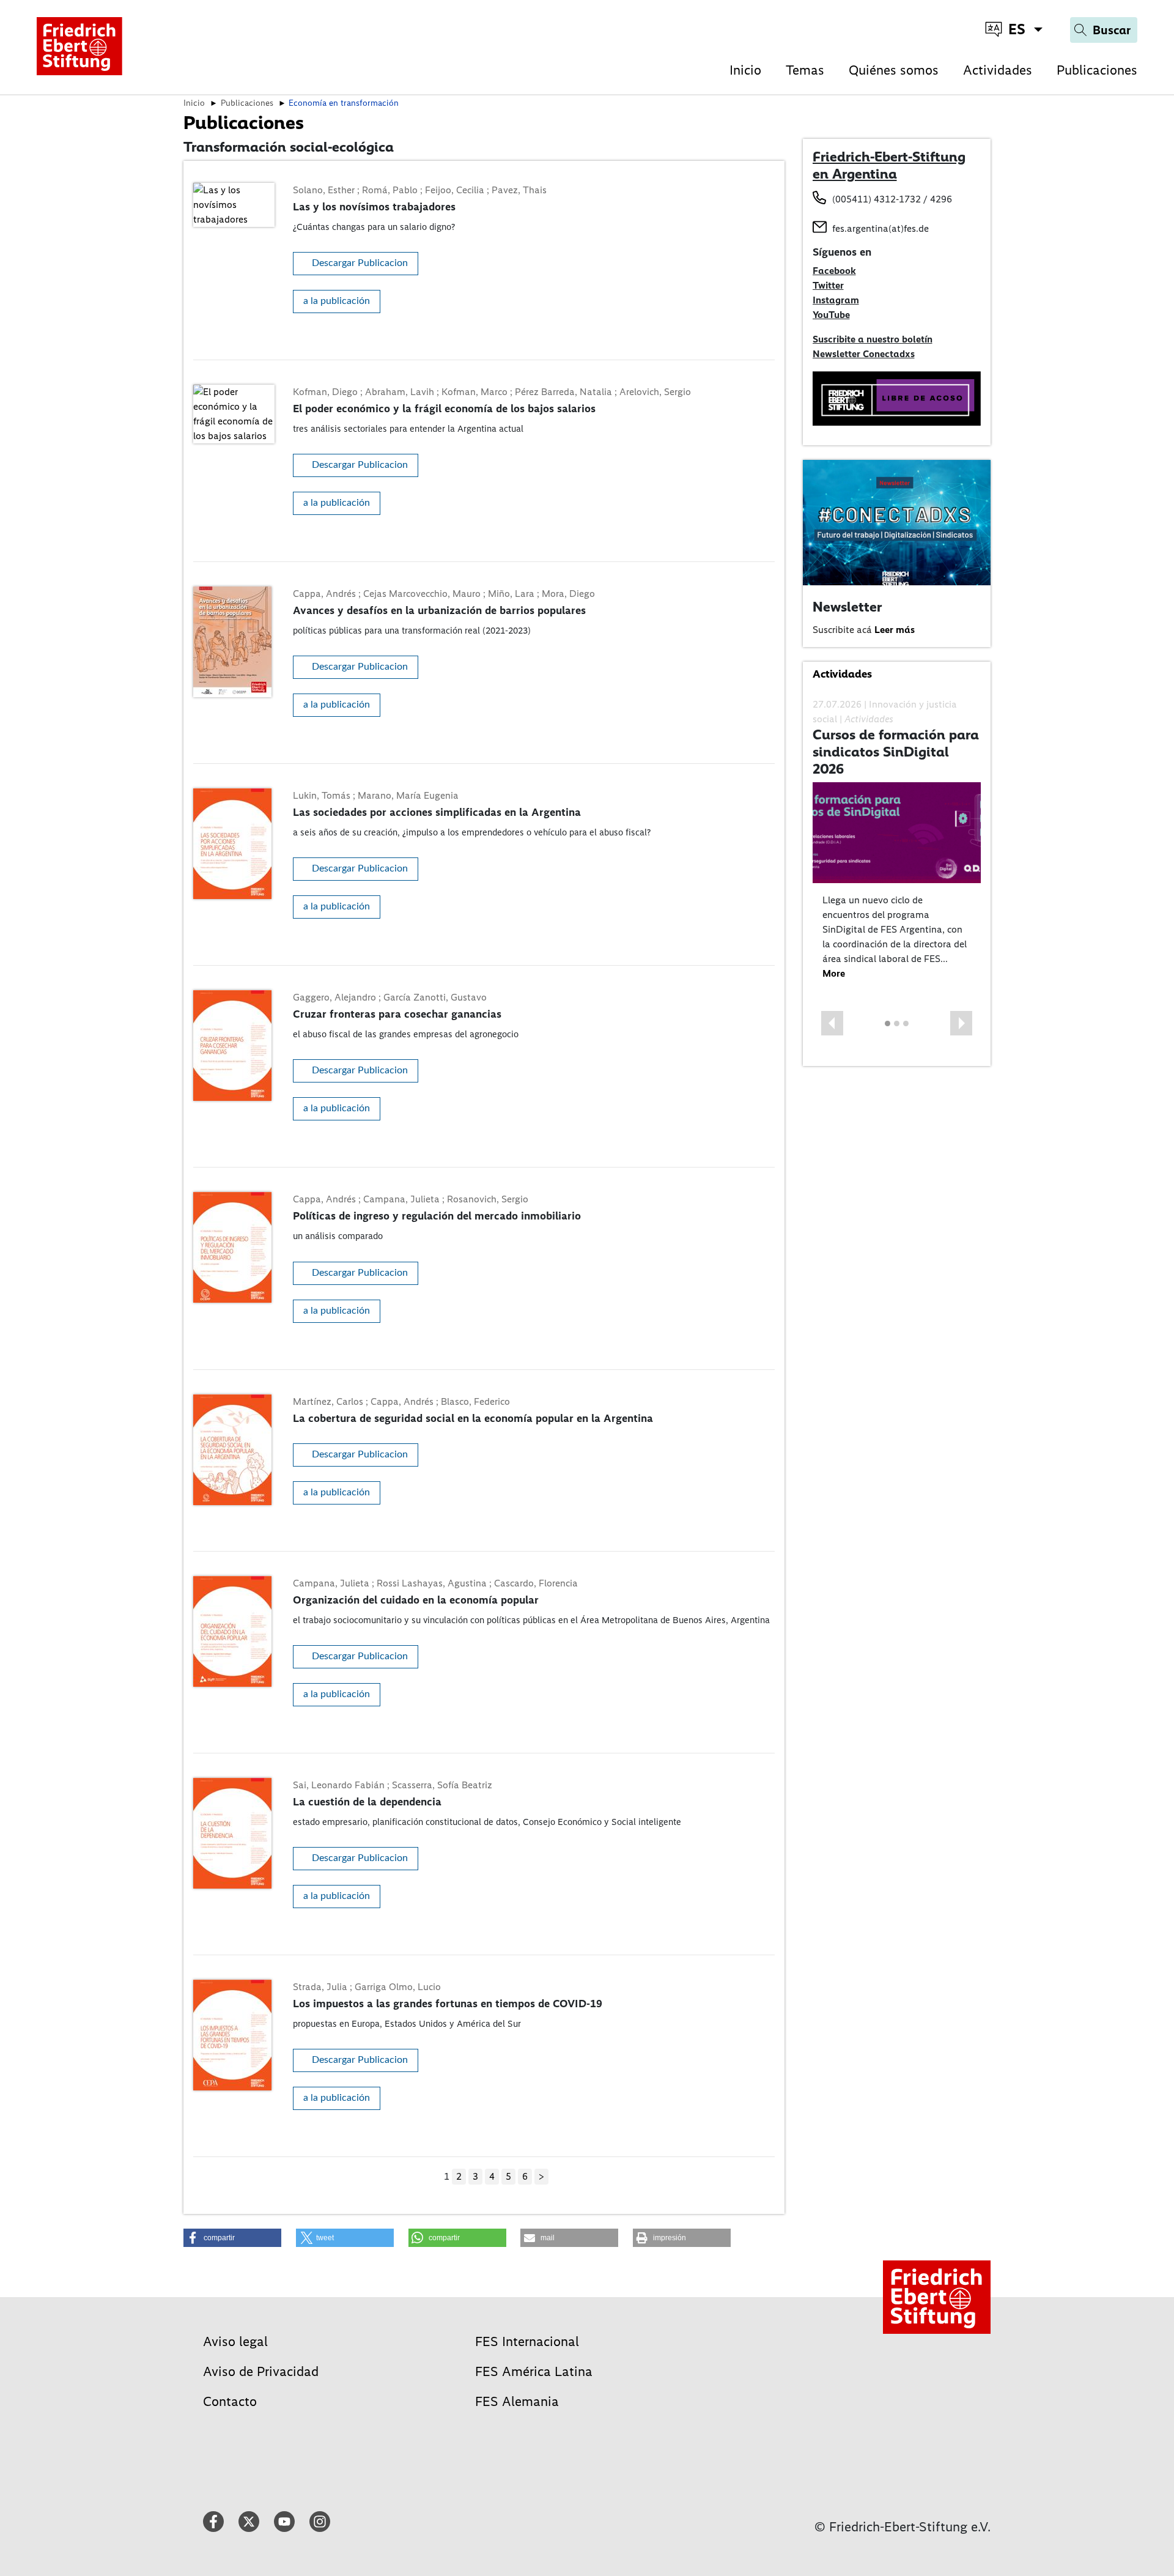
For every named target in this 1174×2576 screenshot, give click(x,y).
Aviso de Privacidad (261, 2371)
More (834, 973)
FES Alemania (517, 2401)
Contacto (230, 2401)
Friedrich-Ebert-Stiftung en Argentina (889, 165)
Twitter (828, 285)
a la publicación (337, 301)
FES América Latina (534, 2371)
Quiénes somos (894, 70)
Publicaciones (1097, 70)
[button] (832, 1023)
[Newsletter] (897, 522)
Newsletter (847, 607)
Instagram (836, 300)
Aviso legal (235, 2341)
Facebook (834, 271)
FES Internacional (527, 2341)
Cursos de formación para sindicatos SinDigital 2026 (896, 751)
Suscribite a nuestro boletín (873, 339)
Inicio (745, 70)
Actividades (998, 70)
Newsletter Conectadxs (864, 354)
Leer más (895, 630)
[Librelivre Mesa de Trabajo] (897, 398)
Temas (805, 70)
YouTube (831, 315)
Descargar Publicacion (360, 263)
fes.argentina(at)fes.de (880, 228)
